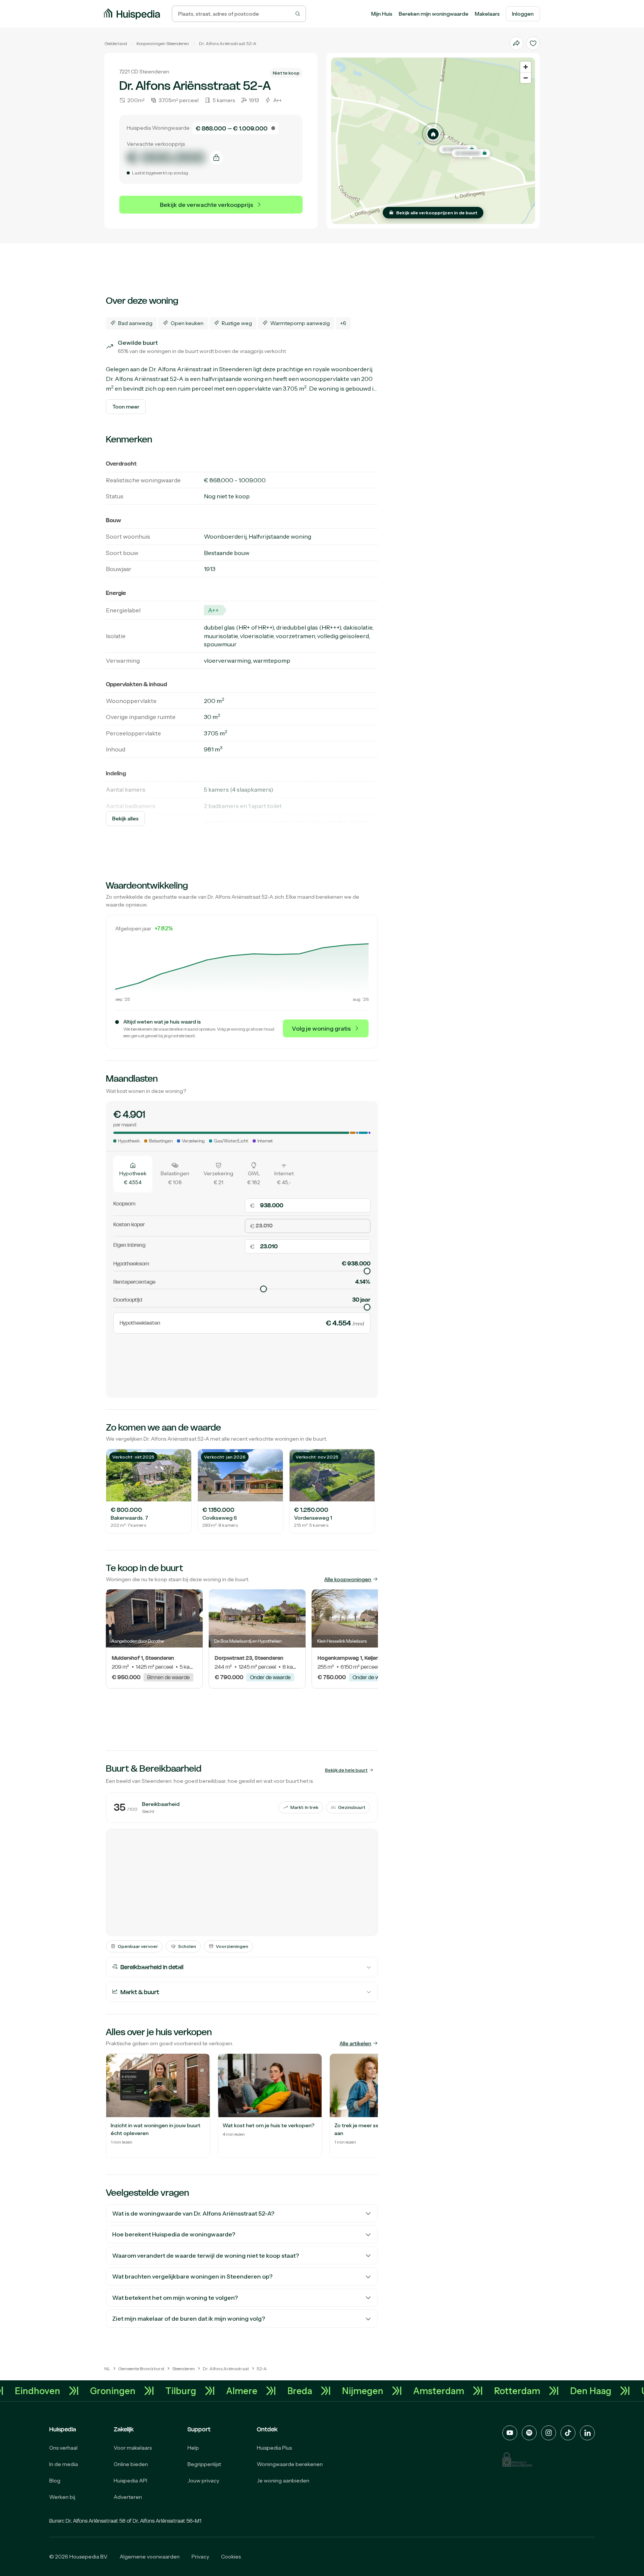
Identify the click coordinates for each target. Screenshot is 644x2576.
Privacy (200, 2557)
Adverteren (128, 2497)
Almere (299, 2391)
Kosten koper (129, 1224)
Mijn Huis (382, 14)
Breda (357, 2391)
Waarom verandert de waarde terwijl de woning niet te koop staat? (206, 2255)
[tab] (133, 1174)
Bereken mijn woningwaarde (434, 14)
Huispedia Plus (274, 2448)
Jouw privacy (203, 2481)
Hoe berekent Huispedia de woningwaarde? (174, 2234)
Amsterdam (496, 2391)
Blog (55, 2481)
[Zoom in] (526, 67)
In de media (64, 2464)
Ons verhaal (63, 2448)
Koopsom (124, 1204)
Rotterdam (575, 2391)
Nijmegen (420, 2391)
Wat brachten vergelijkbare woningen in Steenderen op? (192, 2276)
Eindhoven (95, 2391)
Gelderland (116, 43)
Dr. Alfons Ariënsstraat (222, 43)
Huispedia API (130, 2481)
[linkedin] (587, 2433)
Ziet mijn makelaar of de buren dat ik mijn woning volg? (189, 2318)
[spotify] (529, 2433)
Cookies (231, 2557)
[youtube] (510, 2433)
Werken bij (62, 2497)
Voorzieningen (232, 1946)
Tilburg (238, 2391)
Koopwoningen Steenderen (163, 43)
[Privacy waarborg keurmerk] (517, 2460)
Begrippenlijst (204, 2464)
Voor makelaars (133, 2448)
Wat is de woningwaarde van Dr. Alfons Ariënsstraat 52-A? (193, 2213)
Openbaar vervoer (138, 1946)
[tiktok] (568, 2433)
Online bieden (131, 2464)
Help (193, 2448)
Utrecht (26, 2391)
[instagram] (549, 2433)
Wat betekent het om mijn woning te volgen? (175, 2298)
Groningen (170, 2391)
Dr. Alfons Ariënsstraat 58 (96, 2521)
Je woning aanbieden (283, 2481)
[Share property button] (517, 43)
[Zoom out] (526, 78)
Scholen (187, 1946)
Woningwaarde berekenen (290, 2464)
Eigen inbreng (129, 1245)
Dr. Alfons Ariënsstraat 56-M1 (167, 2521)
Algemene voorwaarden (150, 2557)
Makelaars (487, 14)
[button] (433, 134)
